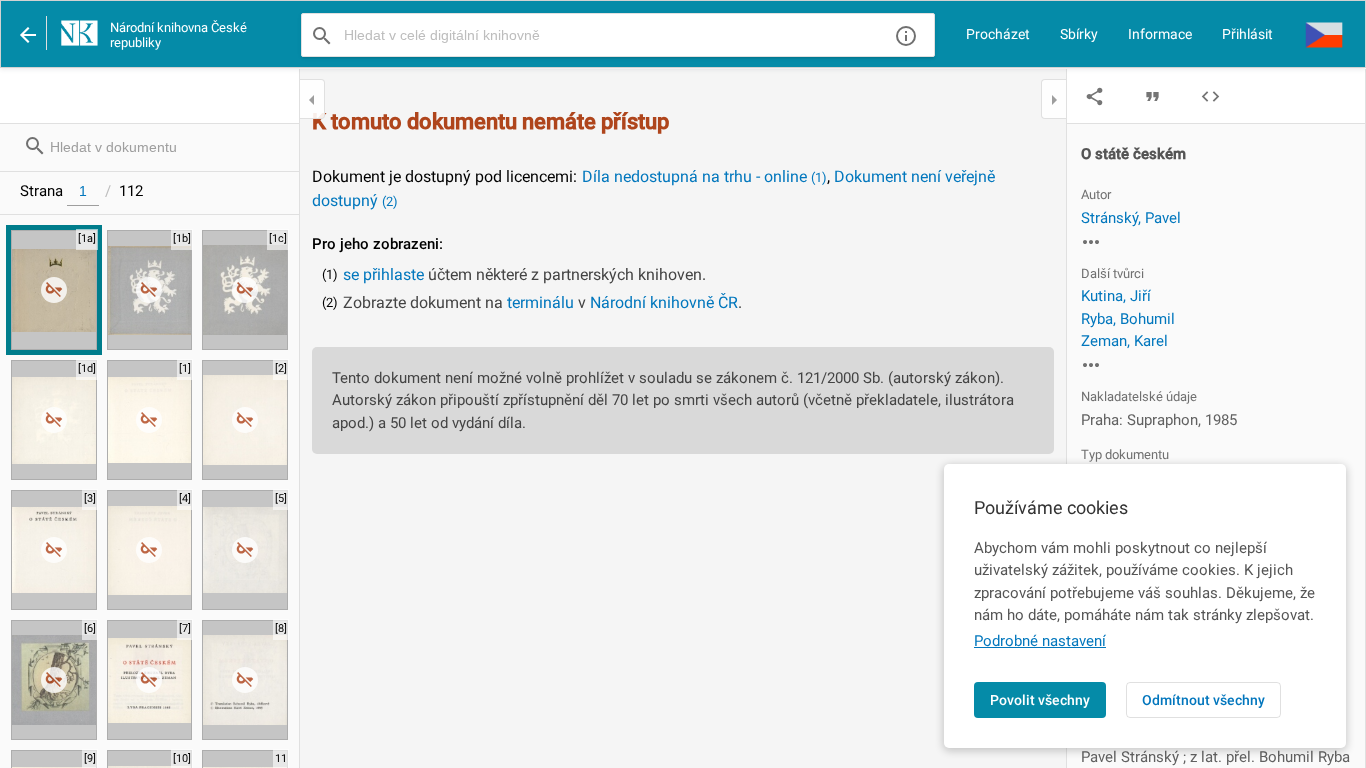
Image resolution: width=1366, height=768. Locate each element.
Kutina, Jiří (1116, 296)
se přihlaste (383, 274)
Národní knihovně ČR (664, 302)
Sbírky (1079, 34)
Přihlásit (1247, 34)
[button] (1324, 34)
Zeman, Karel (1124, 341)
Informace (1160, 34)
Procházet (998, 34)
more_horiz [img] (1091, 242)
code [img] (1210, 96)
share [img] (1094, 96)
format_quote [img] (1152, 96)
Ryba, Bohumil (1128, 319)
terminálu (540, 302)
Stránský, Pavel (1131, 218)
